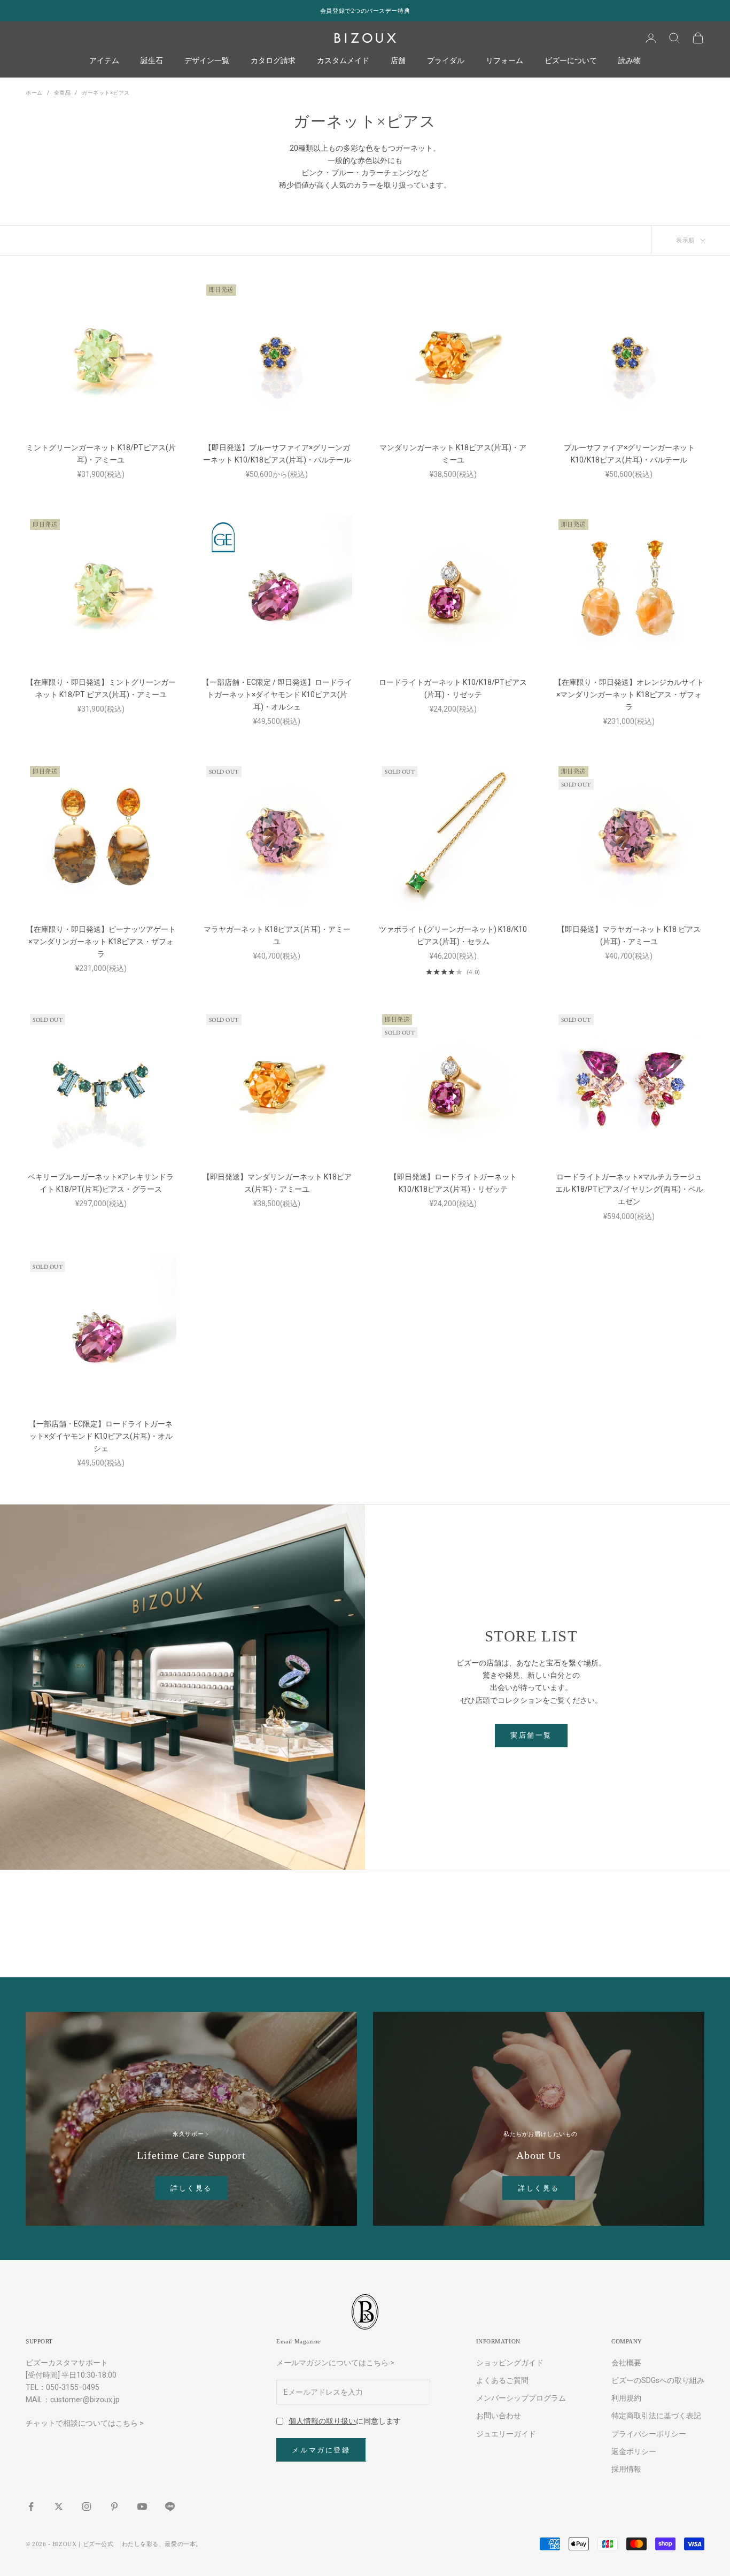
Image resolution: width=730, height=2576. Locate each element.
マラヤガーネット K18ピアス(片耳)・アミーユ (277, 935)
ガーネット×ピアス (106, 93)
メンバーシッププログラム (521, 2398)
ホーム (34, 93)
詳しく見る (191, 2188)
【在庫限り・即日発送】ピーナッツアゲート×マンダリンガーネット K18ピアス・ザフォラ (101, 942)
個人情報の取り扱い (322, 2421)
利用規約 (626, 2398)
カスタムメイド (343, 61)
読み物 (630, 61)
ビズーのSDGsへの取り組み (658, 2380)
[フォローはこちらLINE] (170, 2506)
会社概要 (626, 2363)
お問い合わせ (499, 2416)
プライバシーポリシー (649, 2434)
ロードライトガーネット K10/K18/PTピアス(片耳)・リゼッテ (453, 688)
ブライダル (446, 61)
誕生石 (152, 61)
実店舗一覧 (531, 1735)
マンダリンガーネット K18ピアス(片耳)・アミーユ (453, 454)
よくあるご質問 (502, 2380)
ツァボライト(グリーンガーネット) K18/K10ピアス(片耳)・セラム (453, 935)
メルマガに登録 (321, 2450)
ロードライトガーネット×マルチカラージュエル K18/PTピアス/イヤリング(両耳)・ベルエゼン (629, 1189)
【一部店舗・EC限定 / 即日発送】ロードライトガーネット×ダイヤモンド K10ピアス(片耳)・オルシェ (277, 695)
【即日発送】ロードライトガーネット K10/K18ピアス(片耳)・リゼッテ (453, 1183)
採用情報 (626, 2469)
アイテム (104, 61)
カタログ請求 (273, 61)
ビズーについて (571, 61)
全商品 (63, 93)
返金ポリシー (634, 2451)
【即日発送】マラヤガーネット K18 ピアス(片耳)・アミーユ (629, 935)
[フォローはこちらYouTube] (142, 2506)
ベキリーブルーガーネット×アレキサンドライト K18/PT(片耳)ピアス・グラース (101, 1183)
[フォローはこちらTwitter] (59, 2506)
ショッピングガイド (510, 2363)
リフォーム (504, 61)
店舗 (398, 61)
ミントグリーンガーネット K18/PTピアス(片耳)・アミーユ (101, 454)
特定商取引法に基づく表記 (656, 2416)
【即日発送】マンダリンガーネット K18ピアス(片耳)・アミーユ (277, 1183)
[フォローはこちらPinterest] (114, 2506)
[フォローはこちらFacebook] (31, 2506)
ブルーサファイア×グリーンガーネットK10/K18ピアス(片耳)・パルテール (629, 454)
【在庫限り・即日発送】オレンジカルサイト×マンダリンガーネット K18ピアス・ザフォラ (629, 695)
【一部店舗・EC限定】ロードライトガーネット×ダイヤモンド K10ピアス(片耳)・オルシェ (101, 1436)
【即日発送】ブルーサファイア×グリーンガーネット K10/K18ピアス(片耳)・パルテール (277, 454)
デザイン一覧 (207, 61)
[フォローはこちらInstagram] (87, 2506)
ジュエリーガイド (506, 2434)
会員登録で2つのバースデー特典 (365, 11)
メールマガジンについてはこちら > (335, 2363)
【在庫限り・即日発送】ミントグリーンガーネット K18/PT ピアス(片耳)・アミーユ (101, 688)
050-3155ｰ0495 (73, 2387)
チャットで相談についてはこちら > (85, 2423)
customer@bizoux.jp (85, 2400)
